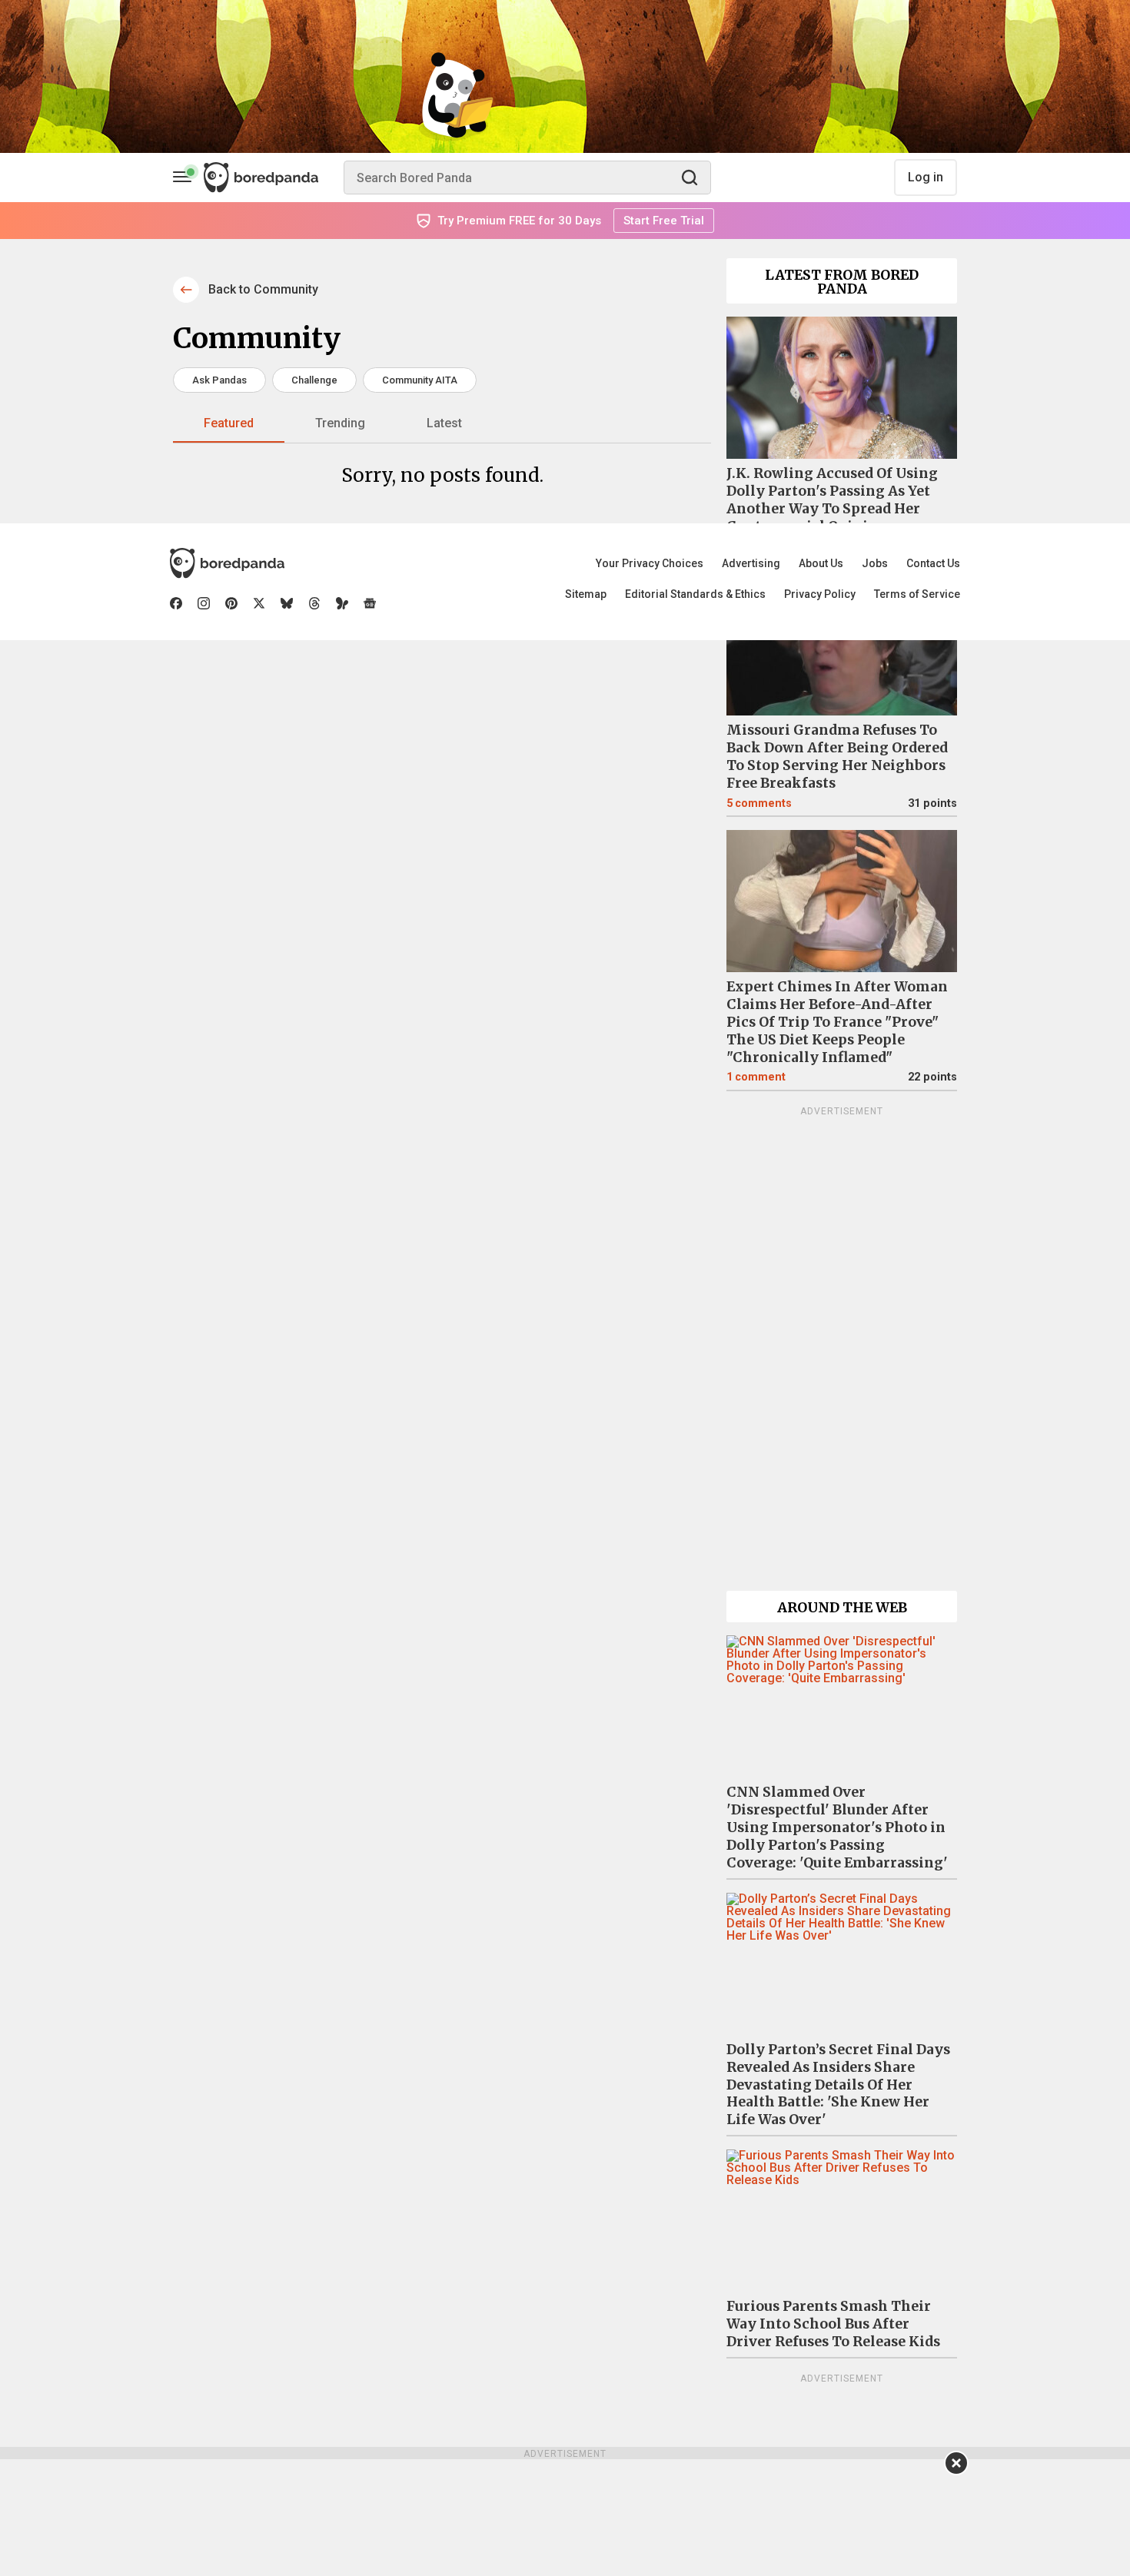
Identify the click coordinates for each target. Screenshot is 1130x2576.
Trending (340, 423)
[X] (259, 603)
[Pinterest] (231, 603)
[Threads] (314, 603)
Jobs (875, 563)
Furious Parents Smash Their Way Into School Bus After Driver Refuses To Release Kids (833, 2324)
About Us (821, 563)
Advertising (751, 563)
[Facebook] (176, 603)
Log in (926, 177)
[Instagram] (204, 603)
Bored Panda (227, 563)
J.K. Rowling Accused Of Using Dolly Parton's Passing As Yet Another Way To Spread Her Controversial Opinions (832, 500)
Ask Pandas (219, 380)
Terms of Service (917, 594)
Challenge (314, 380)
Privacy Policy (820, 594)
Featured (229, 423)
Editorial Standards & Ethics (695, 594)
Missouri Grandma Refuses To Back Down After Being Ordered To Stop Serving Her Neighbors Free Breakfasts (837, 757)
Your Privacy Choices (650, 563)
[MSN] (342, 603)
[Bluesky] (287, 603)
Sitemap (586, 594)
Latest (444, 423)
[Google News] (370, 603)
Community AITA (420, 380)
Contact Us (933, 563)
